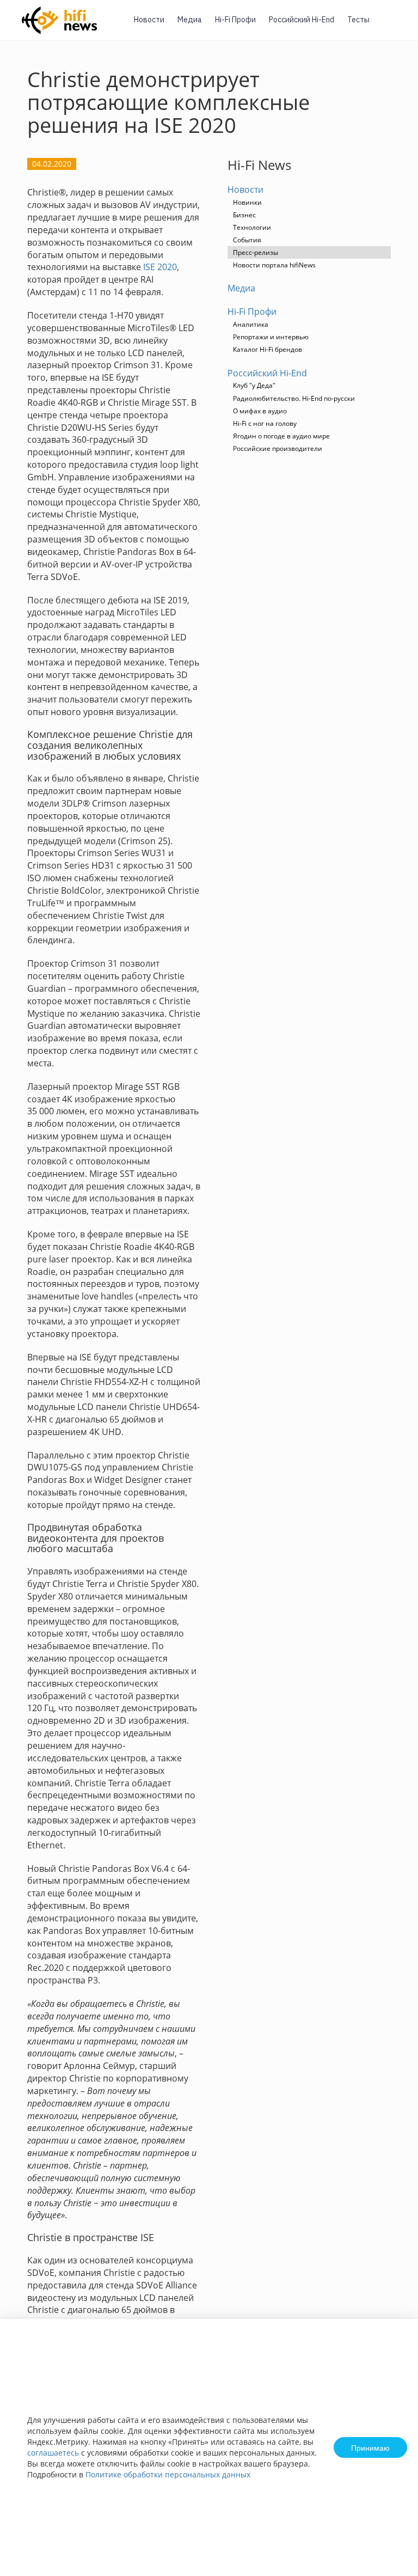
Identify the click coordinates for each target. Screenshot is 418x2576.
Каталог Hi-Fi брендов (268, 349)
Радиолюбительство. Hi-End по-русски (294, 398)
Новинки (247, 202)
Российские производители (278, 448)
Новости (149, 20)
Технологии (252, 227)
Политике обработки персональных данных (168, 2474)
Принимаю (370, 2447)
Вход (393, 26)
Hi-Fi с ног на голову (265, 423)
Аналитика (251, 324)
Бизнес (244, 215)
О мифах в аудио (260, 411)
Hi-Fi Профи (235, 20)
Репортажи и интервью (271, 337)
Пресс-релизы (256, 252)
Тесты (358, 20)
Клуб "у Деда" (254, 385)
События (247, 240)
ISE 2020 (160, 267)
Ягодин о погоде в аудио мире (281, 436)
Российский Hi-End (302, 20)
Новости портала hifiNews (274, 265)
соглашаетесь (53, 2453)
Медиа (190, 20)
